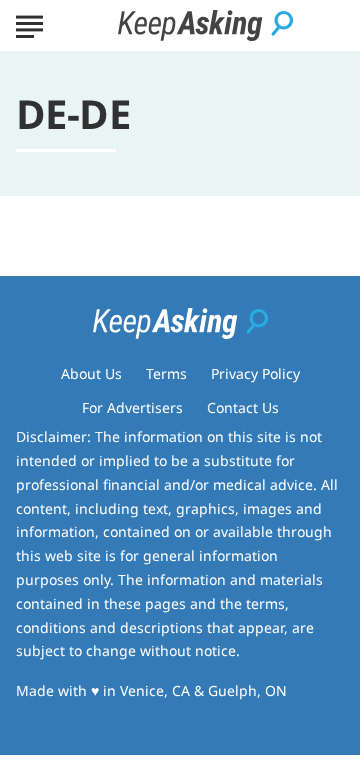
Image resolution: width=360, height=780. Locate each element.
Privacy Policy (255, 373)
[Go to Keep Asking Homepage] (205, 25)
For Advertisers (132, 407)
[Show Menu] (29, 24)
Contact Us (243, 407)
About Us (91, 373)
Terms (166, 373)
